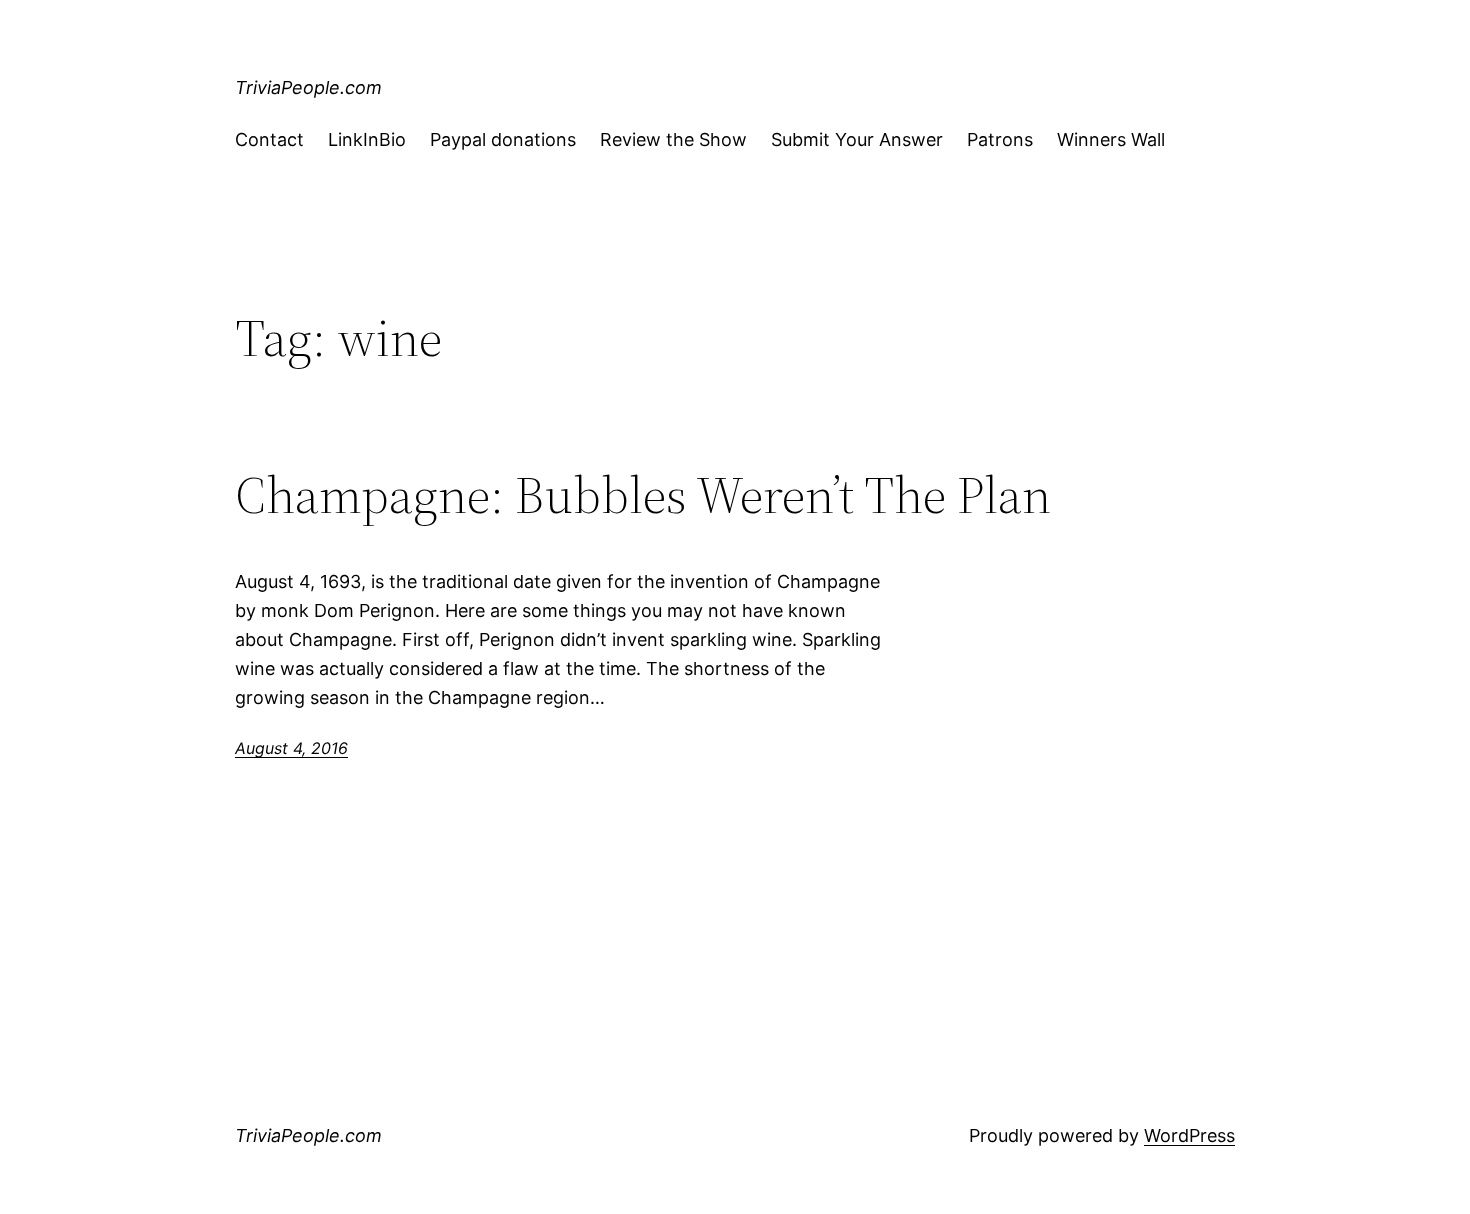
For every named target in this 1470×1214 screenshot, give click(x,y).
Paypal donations (503, 139)
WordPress (1189, 1135)
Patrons (1000, 139)
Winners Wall (1111, 139)
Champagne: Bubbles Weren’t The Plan (643, 495)
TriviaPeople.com (308, 87)
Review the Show (673, 139)
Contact (269, 139)
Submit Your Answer (857, 139)
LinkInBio (367, 139)
